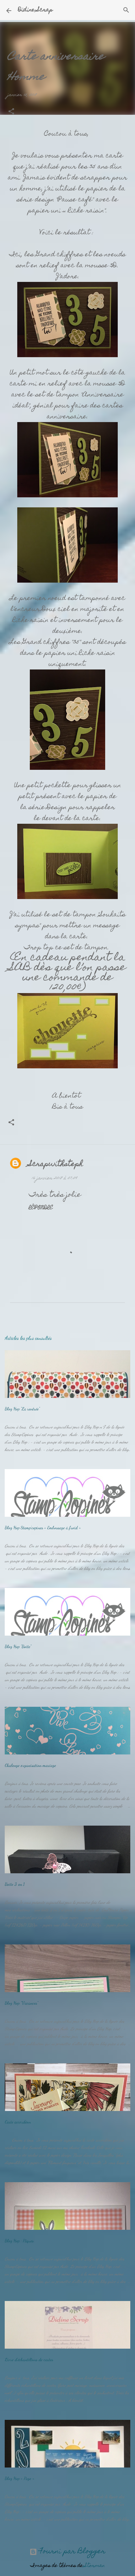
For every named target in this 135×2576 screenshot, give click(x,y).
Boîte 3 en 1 (15, 1884)
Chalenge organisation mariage (30, 1765)
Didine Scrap (35, 10)
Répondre (41, 1208)
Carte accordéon (18, 2122)
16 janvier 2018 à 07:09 (54, 1178)
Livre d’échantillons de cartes (29, 2359)
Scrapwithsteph (56, 1164)
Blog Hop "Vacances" (21, 2003)
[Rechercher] (126, 10)
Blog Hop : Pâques (19, 2241)
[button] (11, 112)
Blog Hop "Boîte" (18, 1646)
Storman (95, 2566)
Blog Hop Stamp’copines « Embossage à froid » (43, 1528)
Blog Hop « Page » (19, 2478)
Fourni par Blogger (71, 2552)
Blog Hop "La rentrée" (22, 1409)
